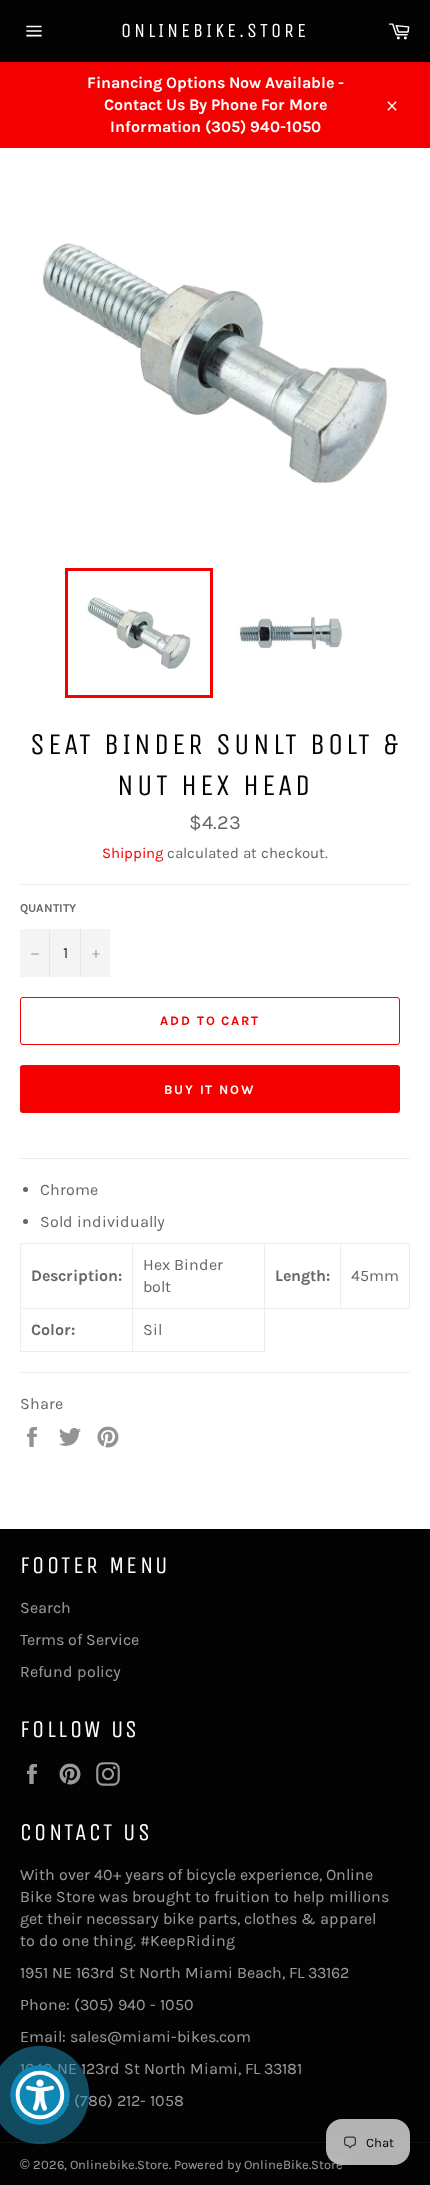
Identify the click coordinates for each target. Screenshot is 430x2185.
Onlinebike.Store (215, 30)
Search (45, 1607)
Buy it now (210, 1089)
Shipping (132, 853)
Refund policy (70, 1671)
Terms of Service (79, 1639)
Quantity (48, 908)
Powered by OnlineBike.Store (258, 2164)
